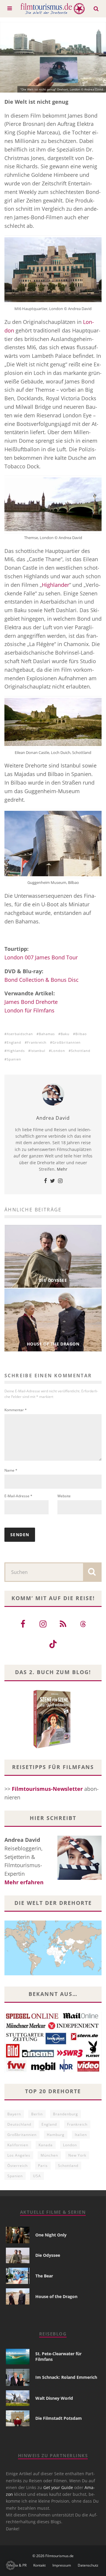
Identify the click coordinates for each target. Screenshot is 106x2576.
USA (37, 2176)
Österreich (18, 2166)
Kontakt (39, 2565)
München (49, 2155)
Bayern (14, 2114)
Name (11, 1470)
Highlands (16, 1051)
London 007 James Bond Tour (41, 957)
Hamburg (56, 2135)
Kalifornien (18, 2145)
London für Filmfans (29, 1010)
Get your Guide (58, 2487)
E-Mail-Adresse (18, 1496)
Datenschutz (88, 2565)
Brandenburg (66, 2114)
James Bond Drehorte (31, 1002)
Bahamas (47, 1034)
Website (64, 1496)
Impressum (62, 2565)
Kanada (46, 2145)
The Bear (44, 2276)
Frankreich (37, 1042)
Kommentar (16, 1410)
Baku (65, 1034)
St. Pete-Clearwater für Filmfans (58, 2356)
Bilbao (81, 1034)
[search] (92, 1572)
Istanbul (38, 1051)
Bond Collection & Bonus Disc (42, 980)
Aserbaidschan (20, 1034)
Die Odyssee (48, 2255)
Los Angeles (19, 2155)
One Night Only (51, 2235)
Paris (43, 2166)
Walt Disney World (54, 2398)
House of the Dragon (56, 2296)
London (58, 1051)
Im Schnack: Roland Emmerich (66, 2377)
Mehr (62, 1169)
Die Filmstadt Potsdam (59, 2418)
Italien (81, 2135)
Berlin (37, 2114)
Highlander (56, 585)
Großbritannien (67, 1042)
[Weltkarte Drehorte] (53, 1973)
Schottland (81, 1051)
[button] (11, 2565)
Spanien (14, 1059)
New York (77, 2155)
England (14, 1042)
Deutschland (19, 2124)
